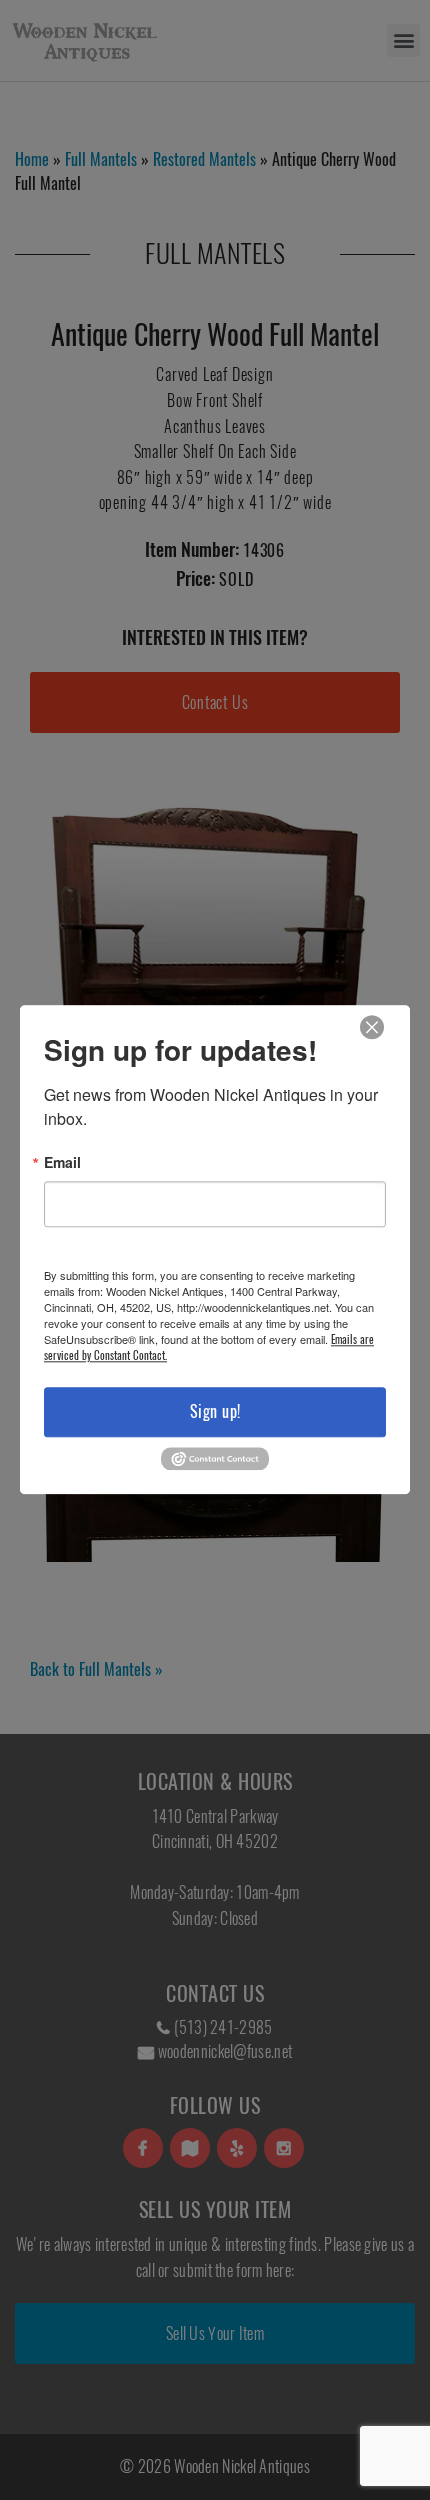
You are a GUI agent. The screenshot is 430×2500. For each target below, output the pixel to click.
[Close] (372, 1027)
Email (62, 1162)
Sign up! (215, 1411)
